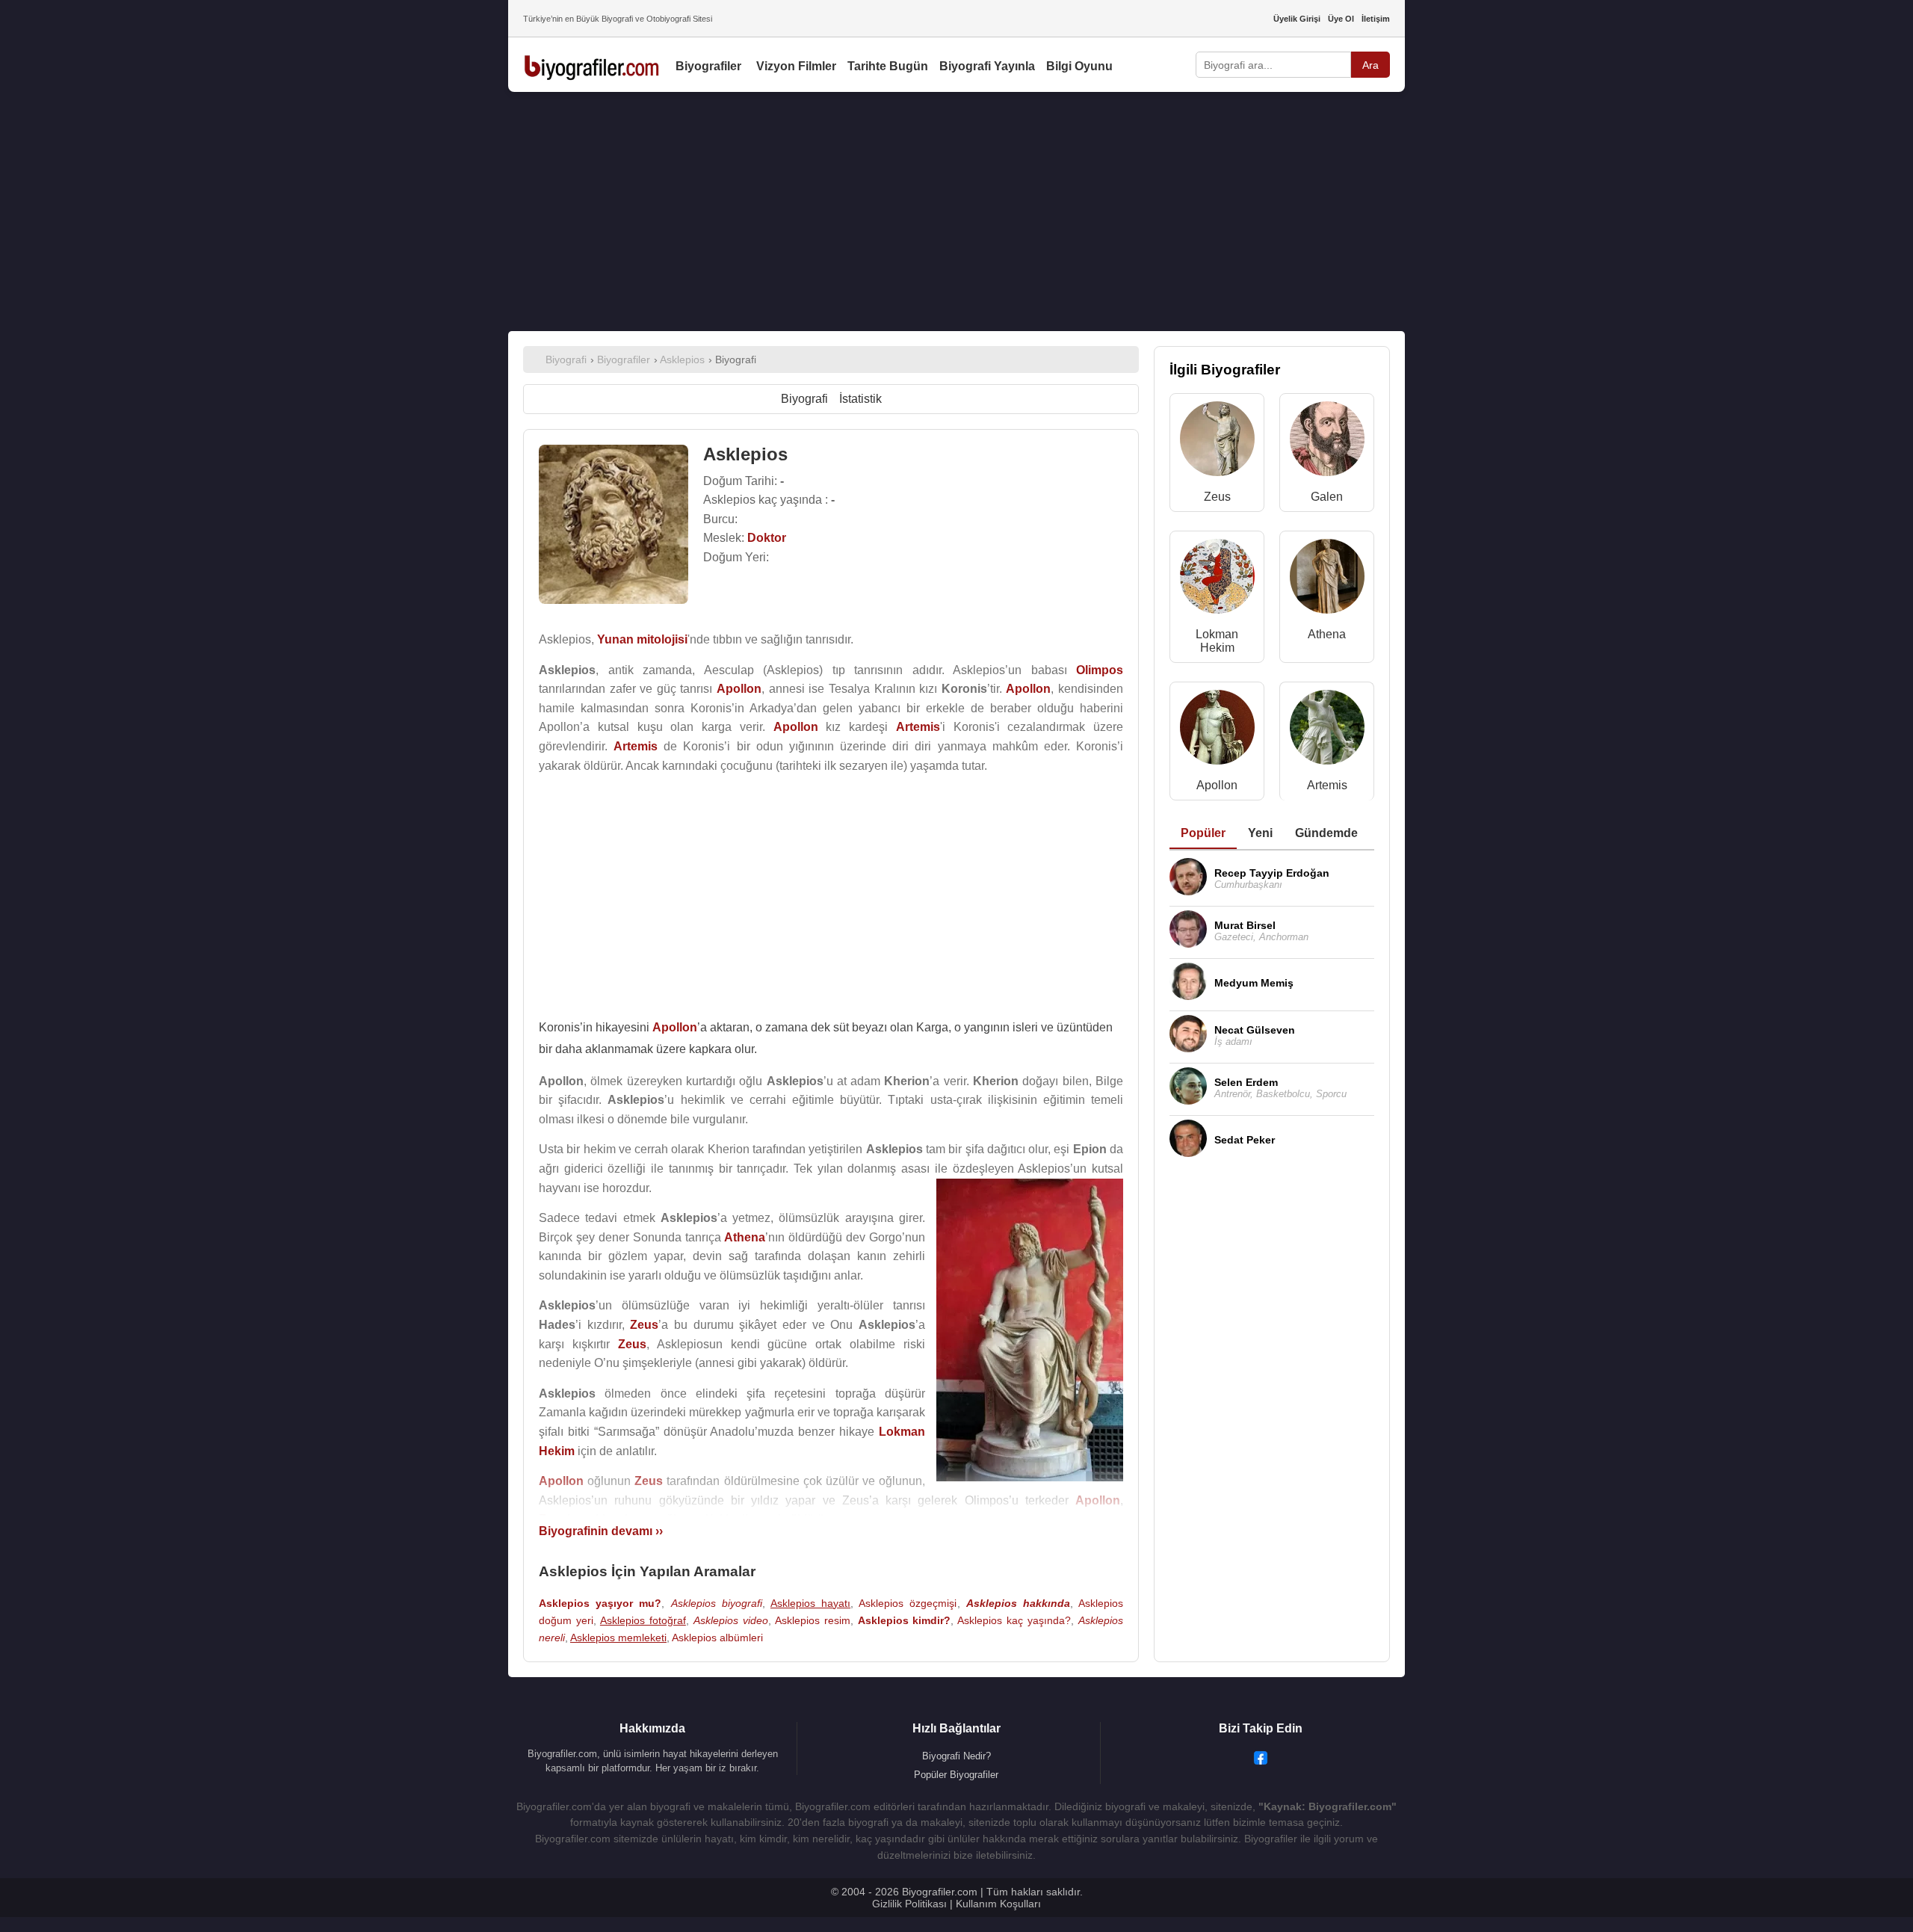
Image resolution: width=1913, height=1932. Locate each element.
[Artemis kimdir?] (1327, 731)
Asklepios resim (813, 1620)
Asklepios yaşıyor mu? (600, 1603)
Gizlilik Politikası (909, 1904)
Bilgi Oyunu (1079, 66)
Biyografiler (708, 66)
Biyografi (804, 399)
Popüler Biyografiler (956, 1775)
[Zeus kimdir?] (1217, 442)
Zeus (1217, 497)
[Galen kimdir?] (1327, 442)
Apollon (1217, 785)
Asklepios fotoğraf (643, 1620)
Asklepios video (731, 1620)
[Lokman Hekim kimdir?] (1217, 580)
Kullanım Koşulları (998, 1904)
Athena (1327, 634)
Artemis (1327, 785)
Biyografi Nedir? (956, 1756)
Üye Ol (1341, 19)
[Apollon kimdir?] (1217, 731)
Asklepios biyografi (717, 1603)
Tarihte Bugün (888, 66)
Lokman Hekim (1217, 641)
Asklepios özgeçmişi (908, 1603)
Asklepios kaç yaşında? (1014, 1620)
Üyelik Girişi (1297, 19)
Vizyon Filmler (796, 66)
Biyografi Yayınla (987, 66)
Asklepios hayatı (810, 1603)
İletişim (1376, 19)
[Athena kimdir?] (1327, 580)
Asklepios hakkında (1018, 1603)
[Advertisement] (956, 212)
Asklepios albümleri (717, 1638)
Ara (1370, 65)
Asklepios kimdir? (905, 1620)
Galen (1327, 497)
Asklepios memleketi (618, 1638)
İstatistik (860, 399)
